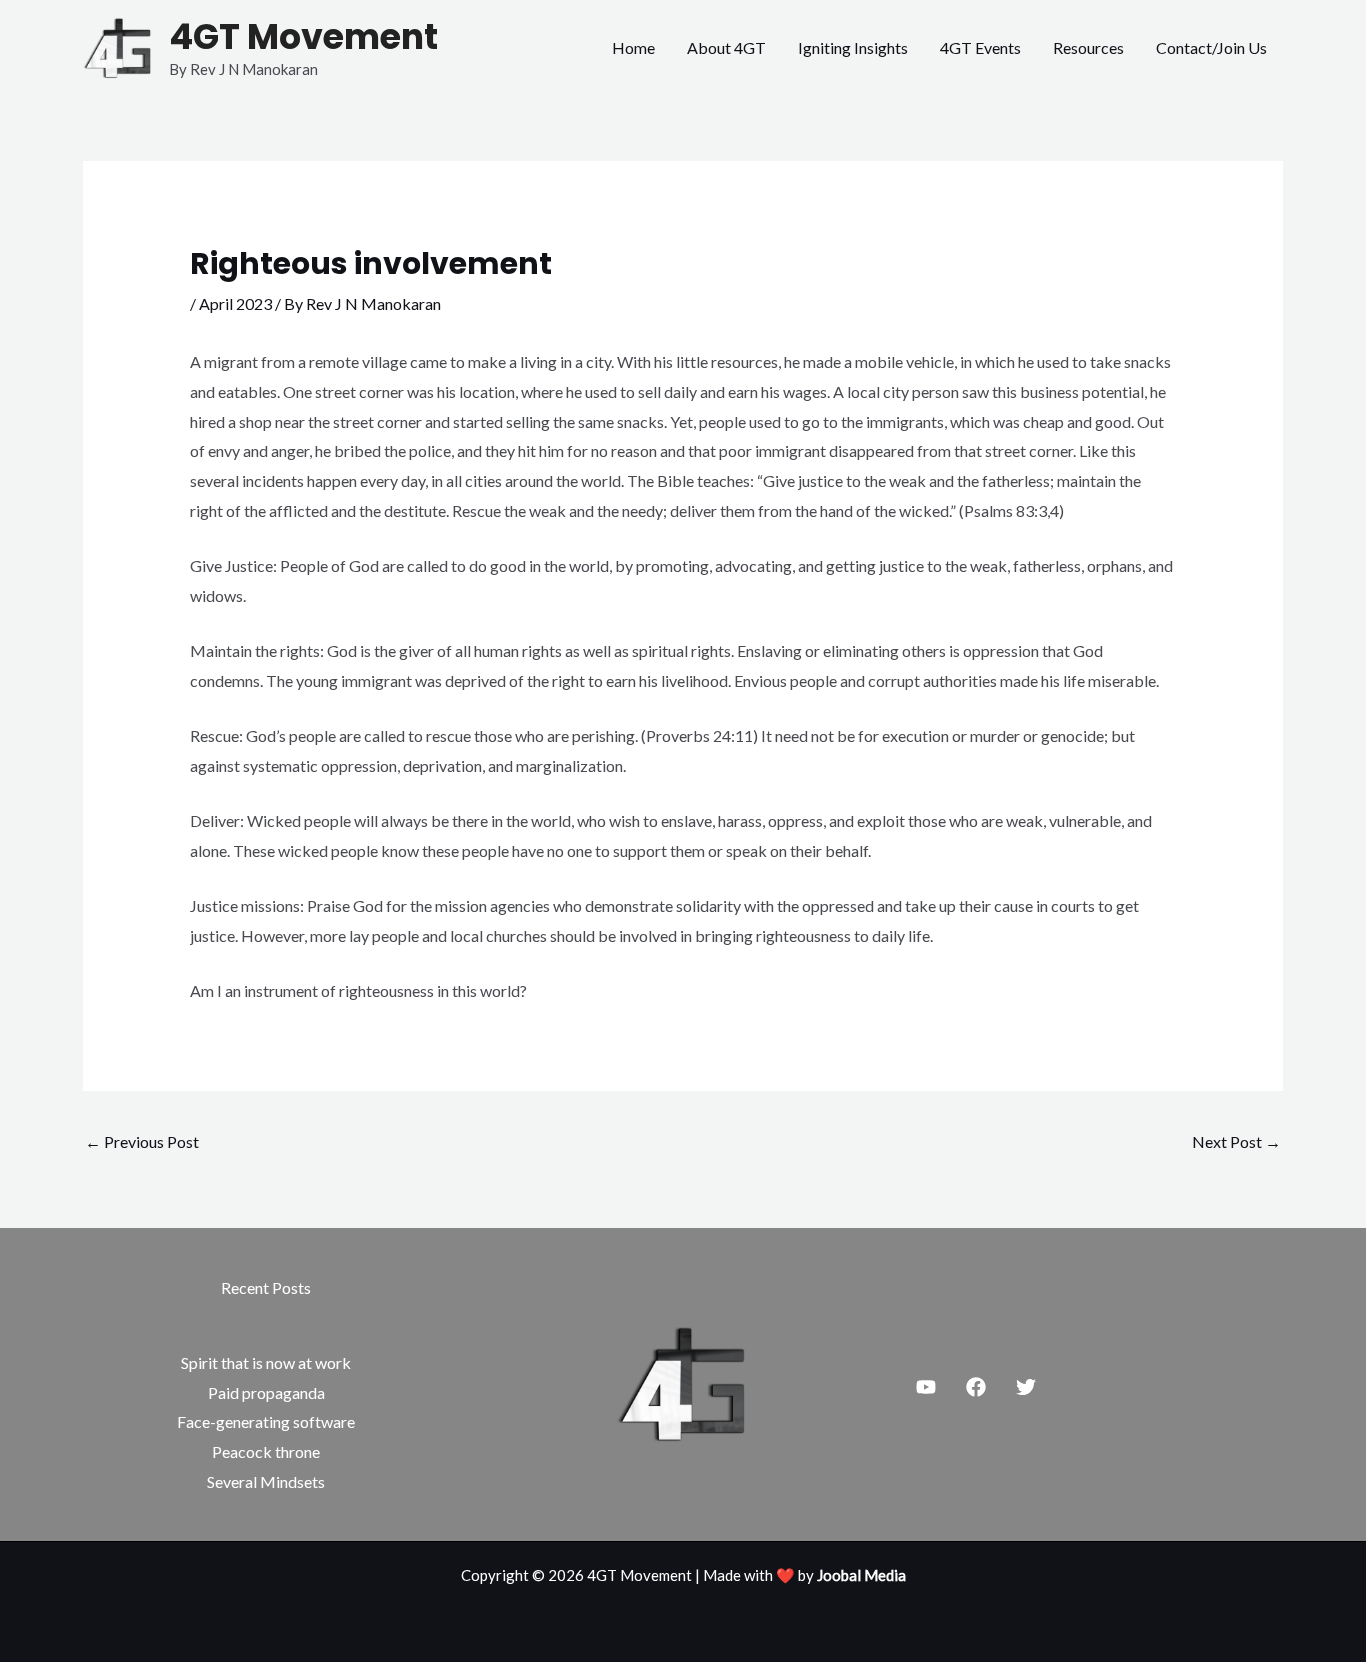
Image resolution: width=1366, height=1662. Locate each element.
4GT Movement (303, 36)
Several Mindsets (266, 1481)
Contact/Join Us (1211, 47)
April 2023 (235, 303)
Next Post (1236, 1141)
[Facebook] (976, 1387)
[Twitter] (1026, 1387)
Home (633, 47)
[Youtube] (926, 1387)
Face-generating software (266, 1421)
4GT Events (980, 47)
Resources (1088, 47)
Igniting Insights (853, 47)
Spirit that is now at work (266, 1362)
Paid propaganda (266, 1392)
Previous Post (142, 1141)
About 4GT (726, 47)
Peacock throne (266, 1451)
